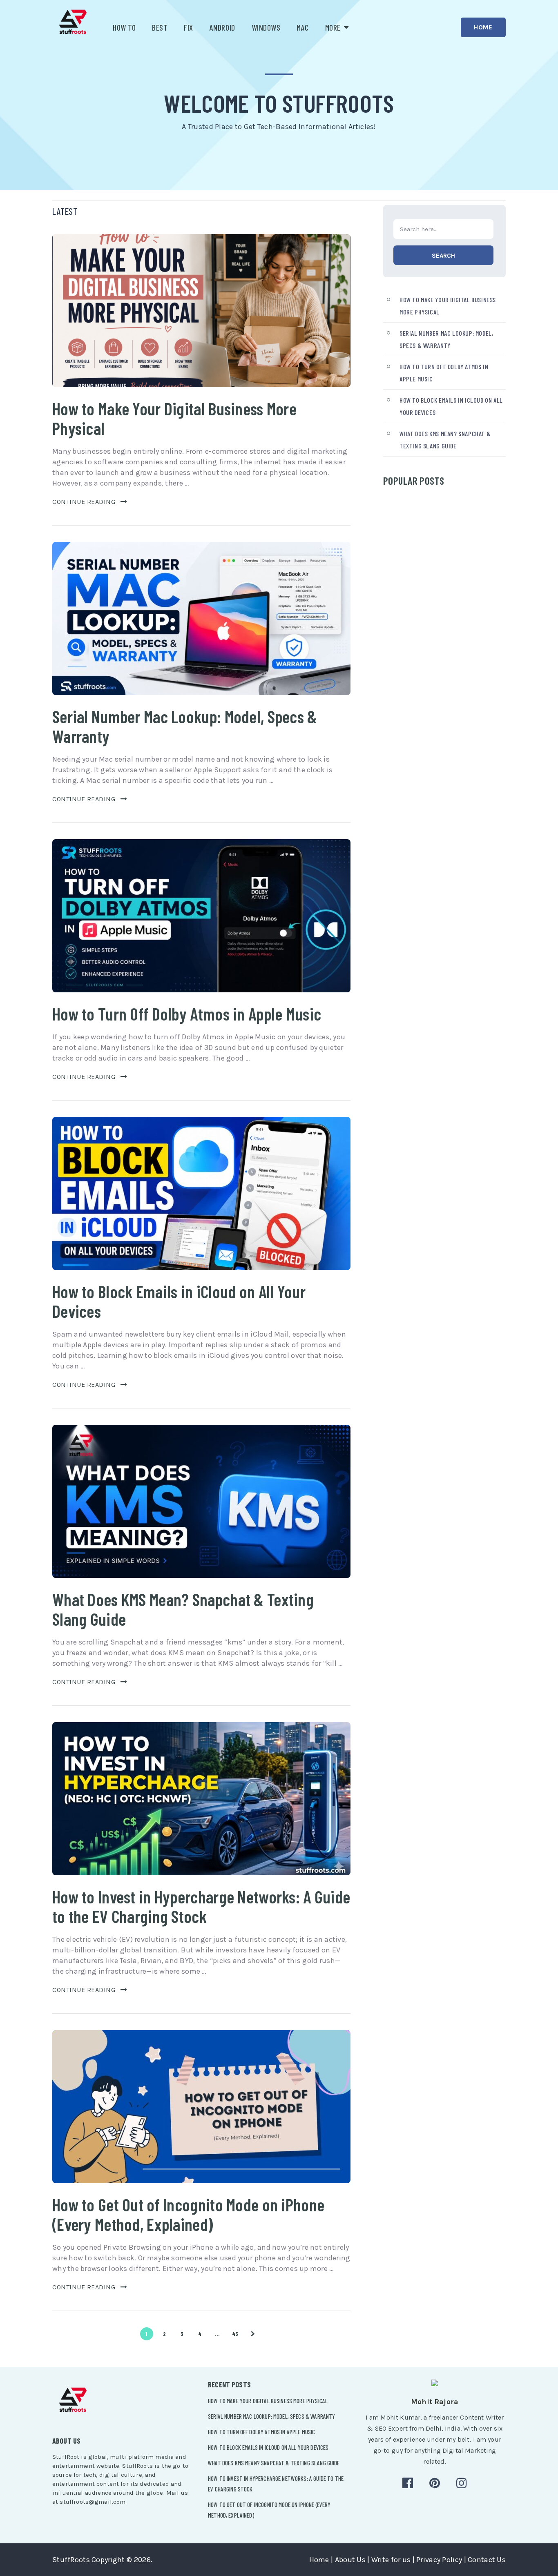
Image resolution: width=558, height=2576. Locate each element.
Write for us (391, 2560)
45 (235, 2334)
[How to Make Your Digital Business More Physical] (201, 311)
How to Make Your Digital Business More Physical (174, 418)
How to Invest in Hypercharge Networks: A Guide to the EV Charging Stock (201, 1906)
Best (160, 27)
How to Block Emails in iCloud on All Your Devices (179, 1301)
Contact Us (487, 2560)
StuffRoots (71, 2560)
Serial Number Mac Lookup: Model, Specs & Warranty (185, 726)
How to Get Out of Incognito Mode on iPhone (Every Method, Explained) (188, 2214)
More (333, 27)
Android (222, 27)
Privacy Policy (439, 2560)
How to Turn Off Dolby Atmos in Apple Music (187, 1014)
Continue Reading (84, 502)
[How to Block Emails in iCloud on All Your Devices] (201, 1193)
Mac (303, 27)
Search (443, 256)
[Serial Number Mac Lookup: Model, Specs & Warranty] (201, 618)
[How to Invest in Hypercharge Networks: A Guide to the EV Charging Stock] (201, 1799)
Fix (189, 27)
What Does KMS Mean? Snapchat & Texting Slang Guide (183, 1609)
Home (483, 27)
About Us (350, 2560)
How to (124, 27)
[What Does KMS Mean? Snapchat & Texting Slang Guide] (201, 1501)
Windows (266, 27)
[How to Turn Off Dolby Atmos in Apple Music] (201, 916)
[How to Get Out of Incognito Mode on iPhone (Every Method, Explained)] (201, 2107)
